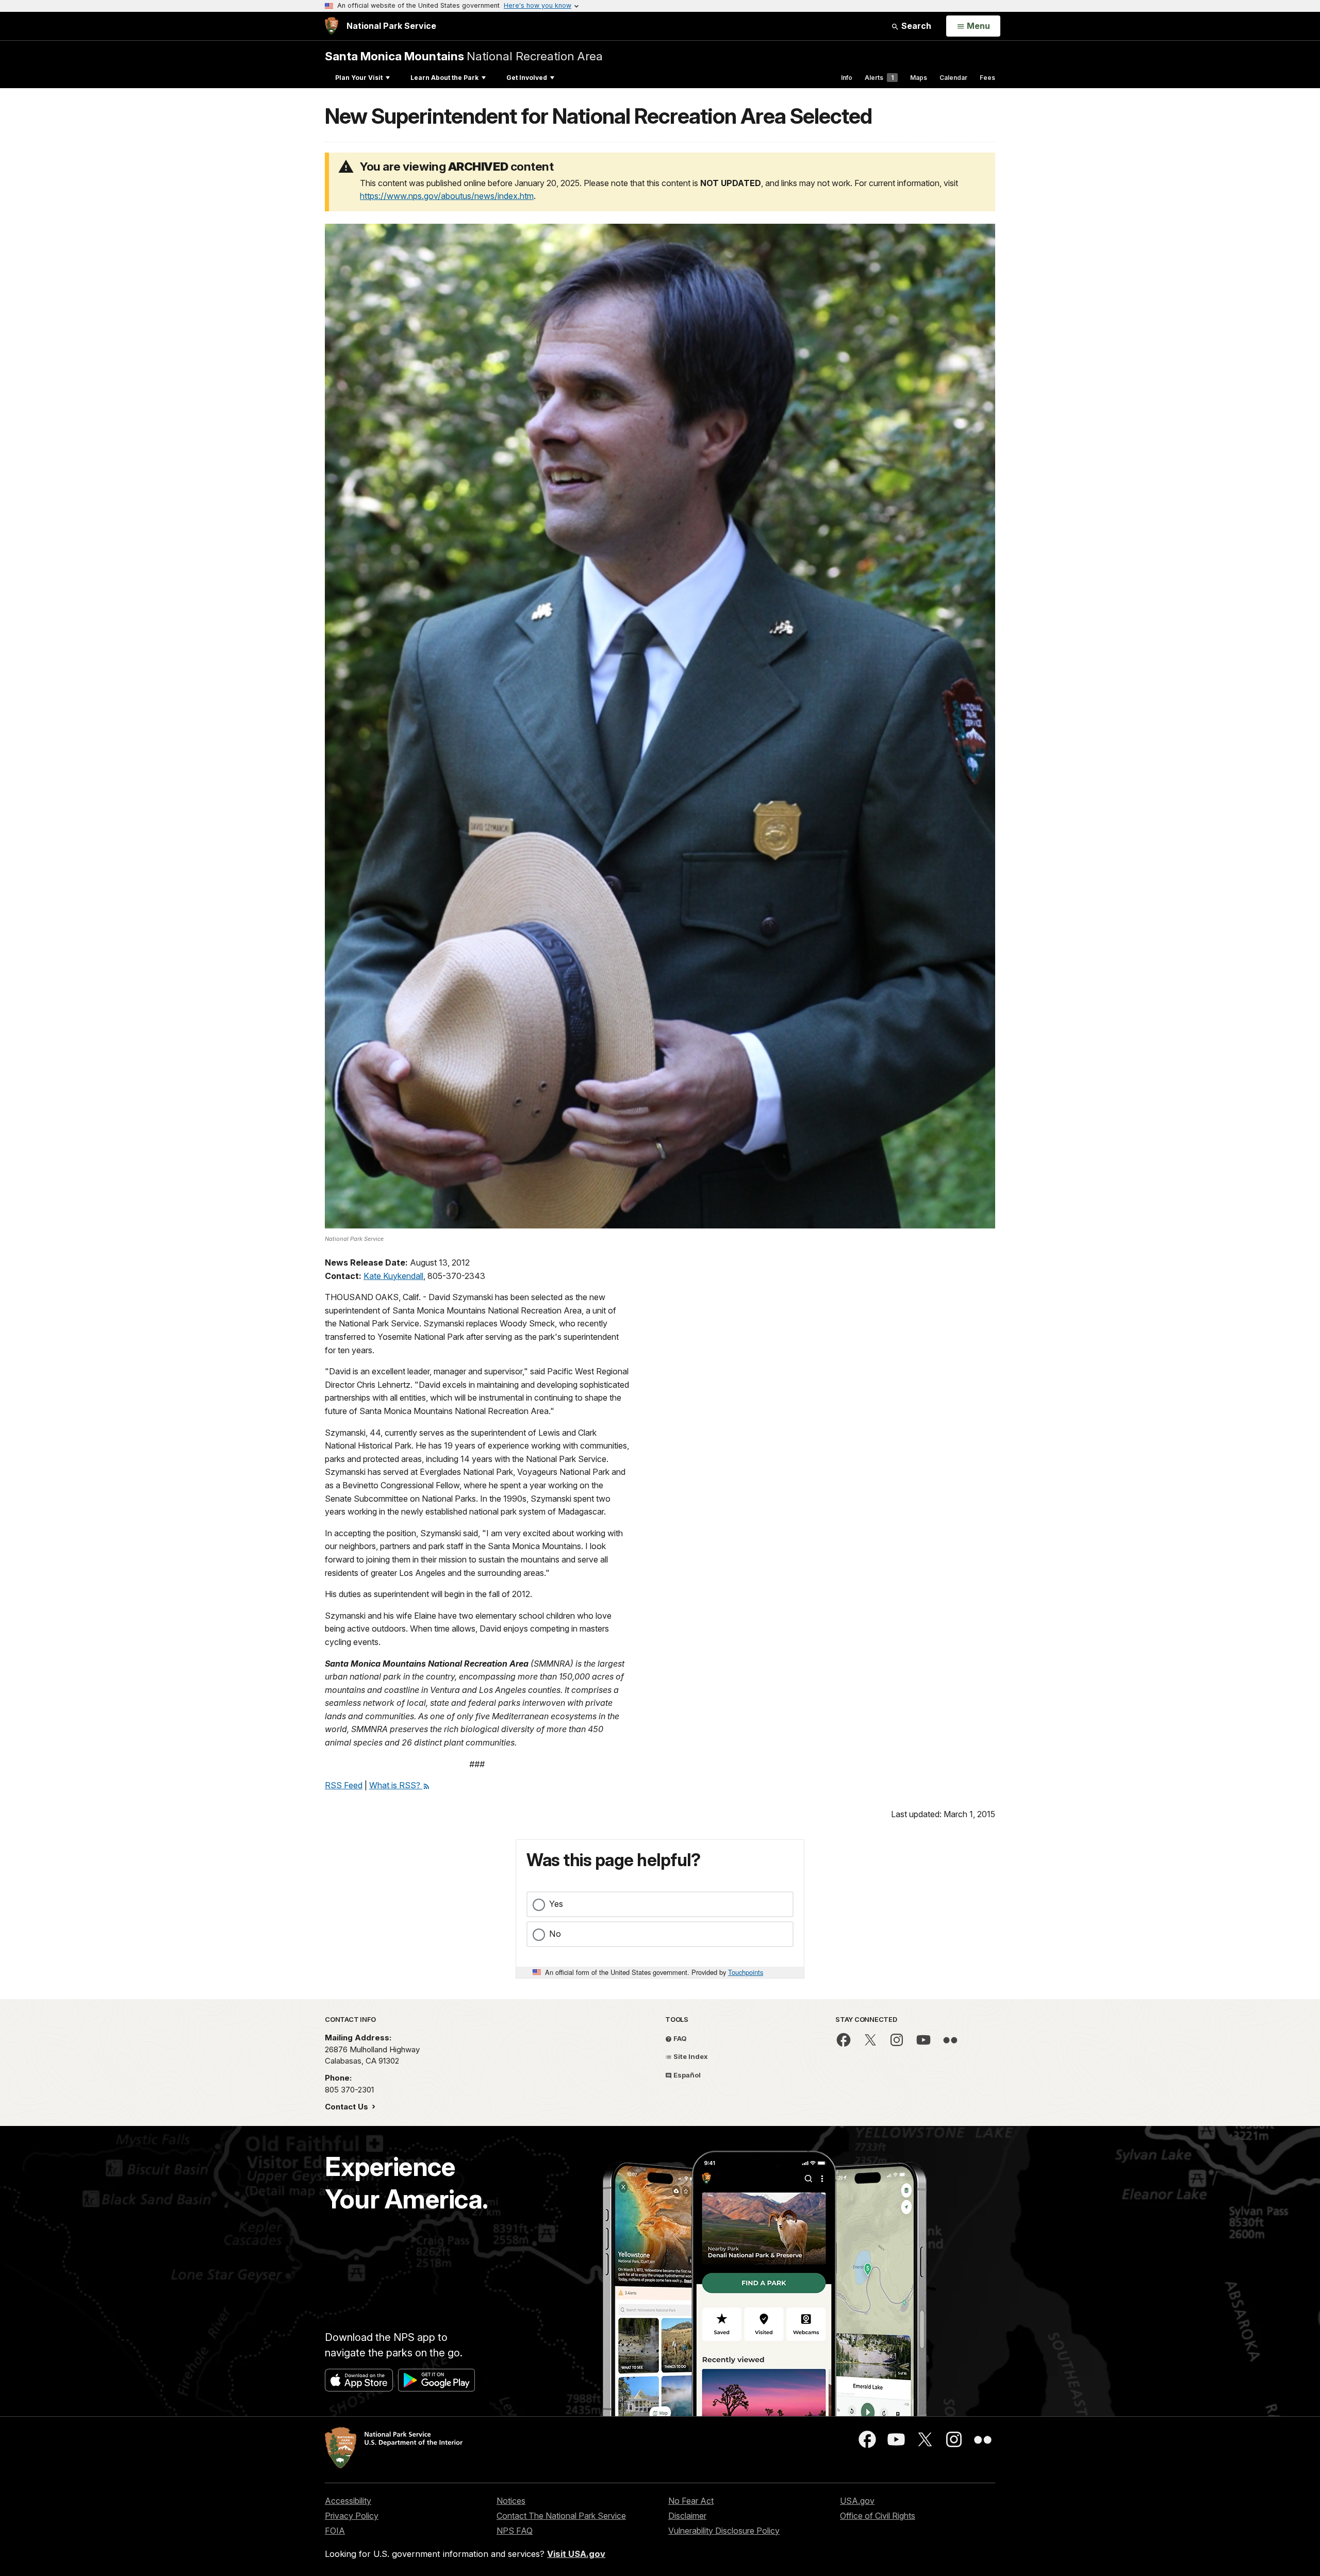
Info (847, 78)
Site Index (690, 2056)
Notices (511, 2501)
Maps (919, 78)
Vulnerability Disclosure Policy (724, 2531)
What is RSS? (396, 1785)
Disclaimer (687, 2516)
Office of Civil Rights (878, 2516)
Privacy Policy (352, 2516)
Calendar (953, 78)
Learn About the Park (444, 78)
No (555, 1934)
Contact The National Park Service (561, 2516)
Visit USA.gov (576, 2554)
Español (686, 2075)
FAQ (679, 2038)
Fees (987, 78)
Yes (556, 1904)
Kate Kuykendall (393, 1276)
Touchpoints (746, 1972)
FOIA (335, 2531)
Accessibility (348, 2501)
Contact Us (348, 2107)
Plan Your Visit (359, 78)
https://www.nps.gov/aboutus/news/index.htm (447, 196)
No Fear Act (691, 2501)
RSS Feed (344, 1785)
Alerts (879, 78)
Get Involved (527, 78)
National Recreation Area (464, 56)
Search (915, 26)
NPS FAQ (515, 2531)
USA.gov (857, 2501)
